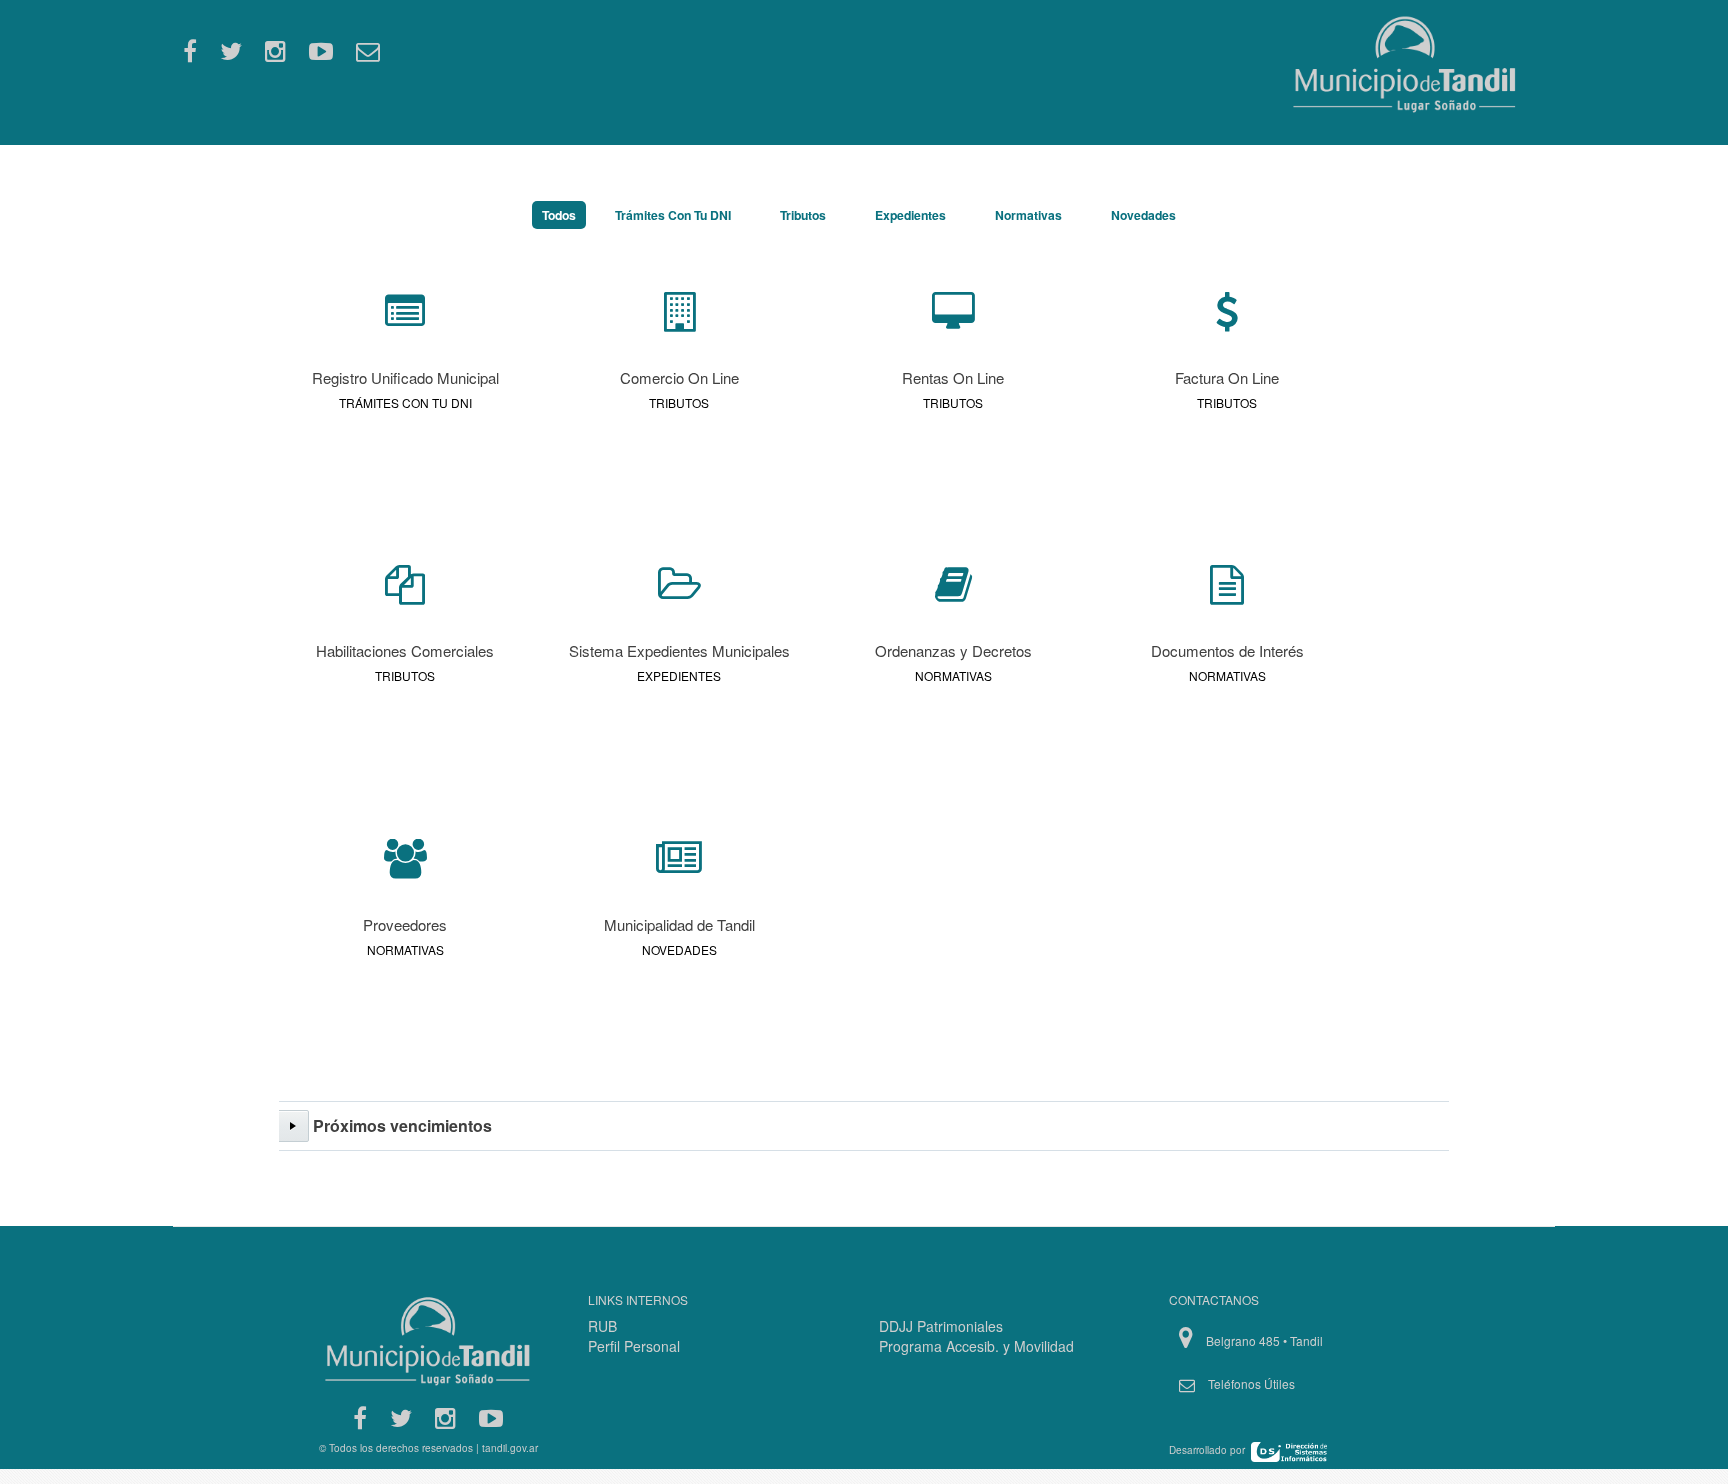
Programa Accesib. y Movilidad (976, 1346)
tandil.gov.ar (510, 1448)
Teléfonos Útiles (1251, 1383)
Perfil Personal (634, 1346)
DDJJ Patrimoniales (941, 1326)
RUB (602, 1326)
